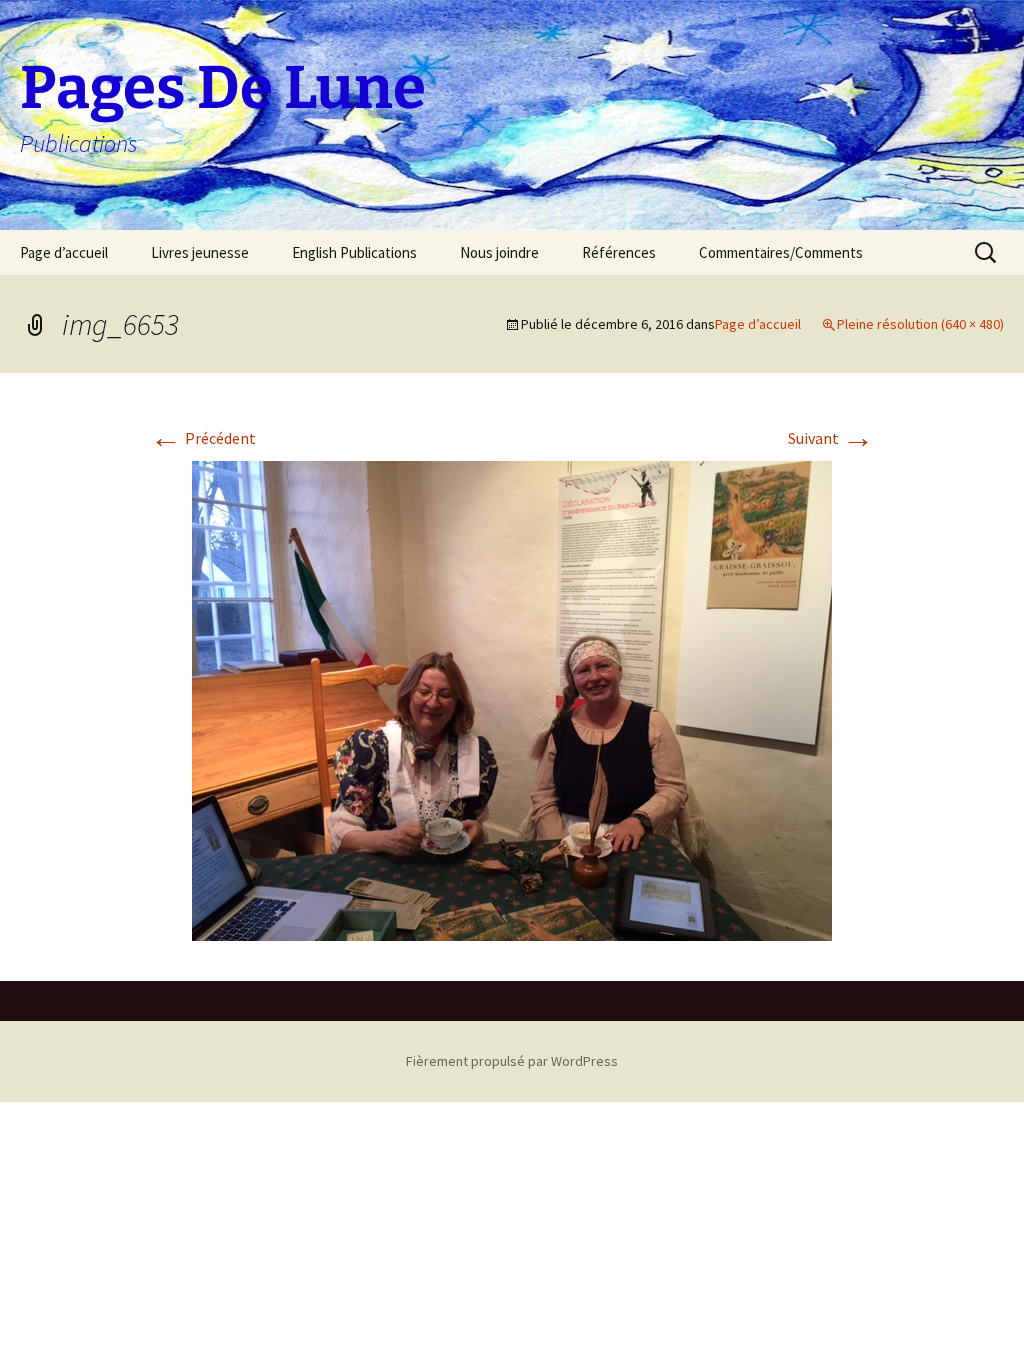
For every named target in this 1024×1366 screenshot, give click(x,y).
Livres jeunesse (200, 252)
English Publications (354, 252)
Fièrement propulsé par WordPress (512, 1061)
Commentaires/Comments (781, 252)
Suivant (831, 438)
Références (619, 252)
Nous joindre (499, 252)
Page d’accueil (64, 252)
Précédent (203, 438)
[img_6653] (512, 699)
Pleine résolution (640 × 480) (920, 324)
